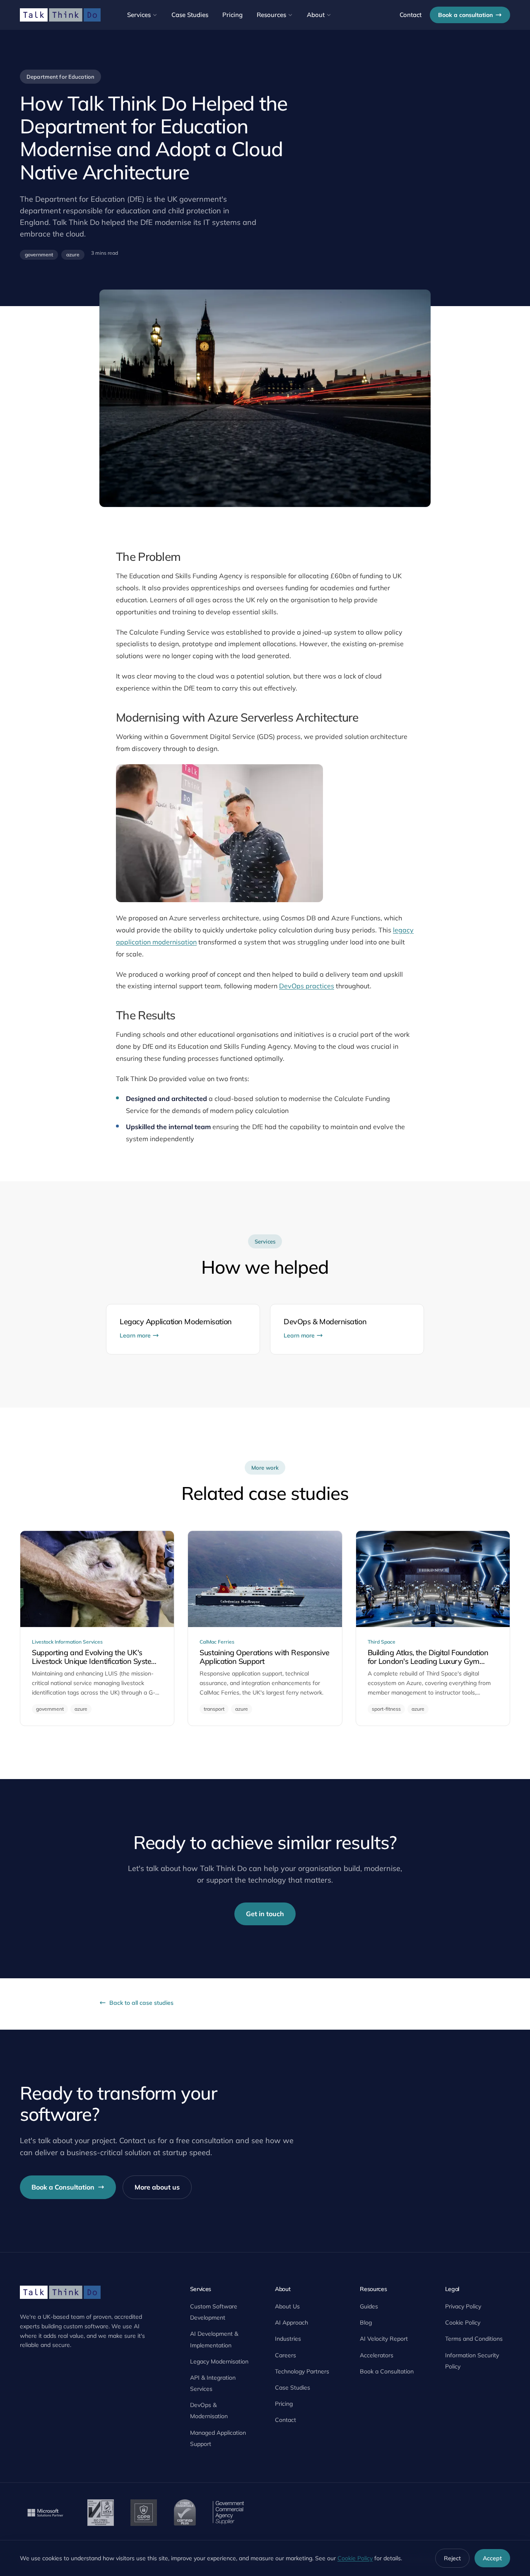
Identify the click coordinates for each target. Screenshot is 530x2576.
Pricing (232, 15)
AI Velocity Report (384, 2339)
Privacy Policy (463, 2306)
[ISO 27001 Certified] (101, 2513)
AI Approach (291, 2323)
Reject (452, 2558)
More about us (157, 2187)
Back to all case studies (141, 2003)
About (316, 15)
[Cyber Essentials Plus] (185, 2513)
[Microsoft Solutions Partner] (45, 2513)
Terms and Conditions (474, 2339)
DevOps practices (307, 986)
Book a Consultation (63, 2187)
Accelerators (377, 2355)
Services (139, 15)
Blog (366, 2323)
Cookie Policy (463, 2323)
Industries (288, 2339)
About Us (287, 2306)
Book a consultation (465, 15)
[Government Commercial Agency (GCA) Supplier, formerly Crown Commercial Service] (228, 2513)
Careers (285, 2355)
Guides (369, 2306)
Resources (271, 15)
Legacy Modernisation (219, 2361)
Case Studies (190, 15)
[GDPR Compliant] (144, 2513)
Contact (411, 15)
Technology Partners (302, 2371)
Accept (492, 2558)
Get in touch (265, 1914)
